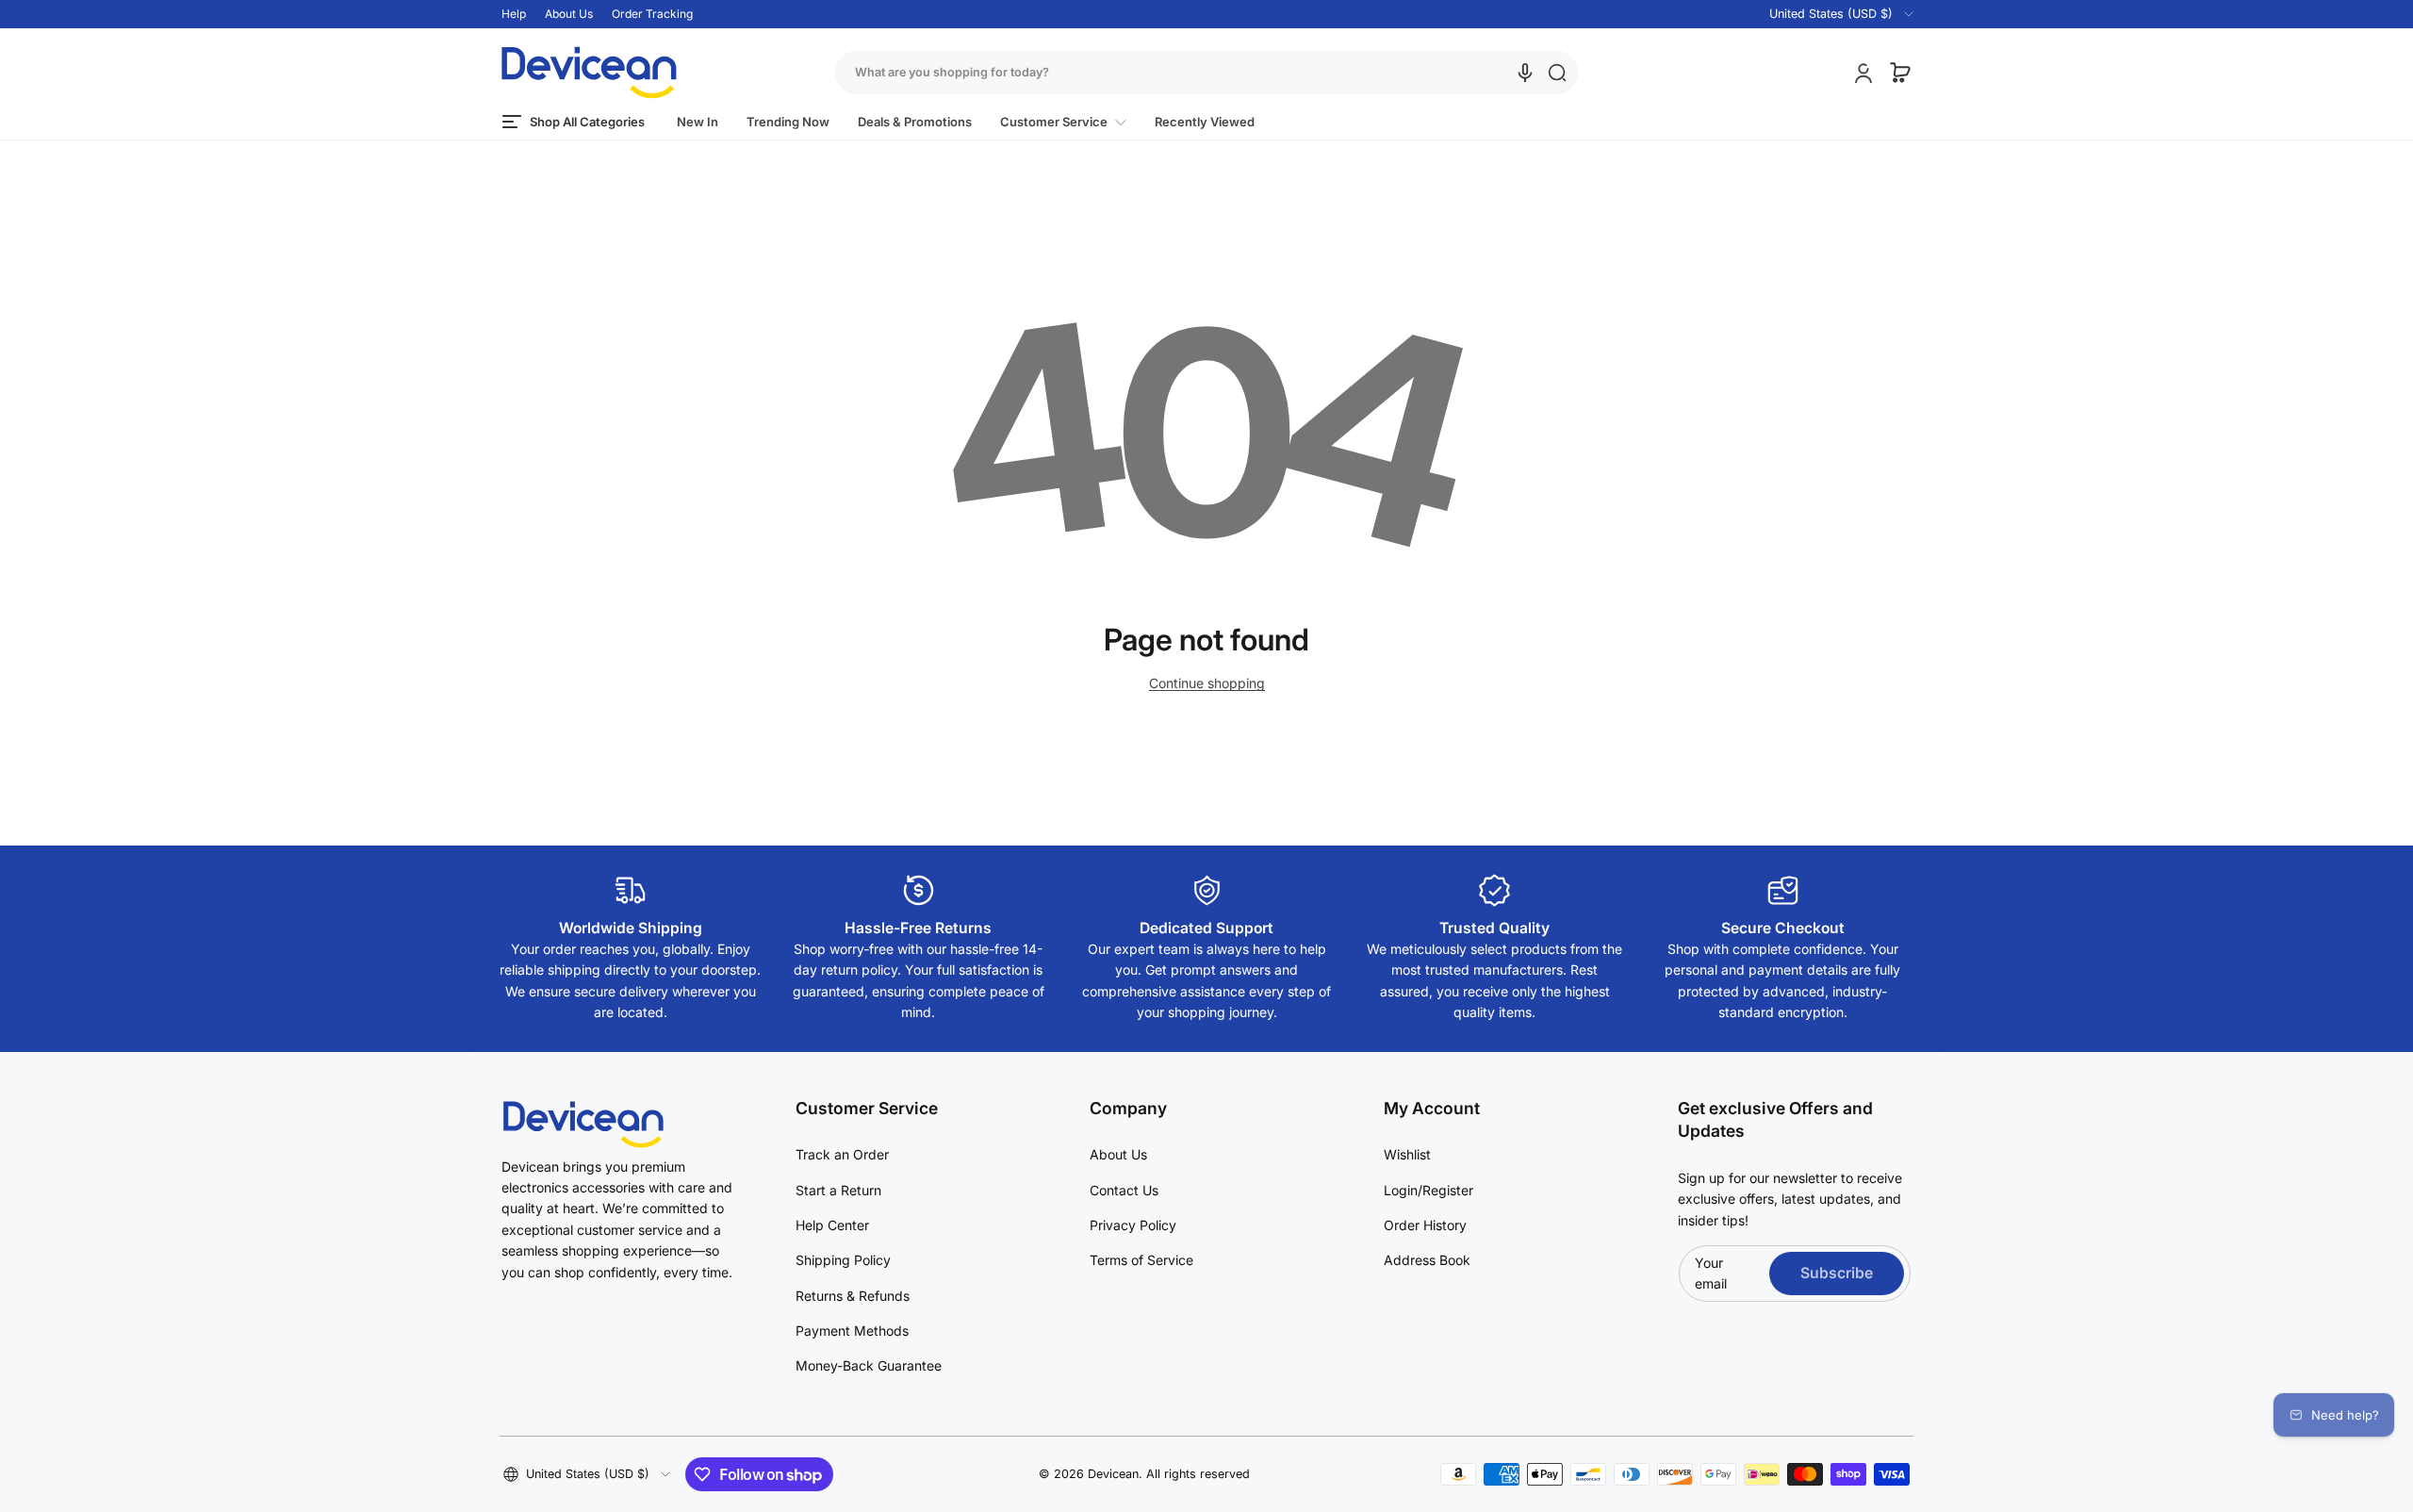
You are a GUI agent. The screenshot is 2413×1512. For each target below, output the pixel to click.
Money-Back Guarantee (869, 1365)
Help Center (832, 1225)
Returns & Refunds (853, 1296)
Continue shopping (1207, 683)
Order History (1425, 1225)
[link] (1063, 122)
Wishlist (1407, 1154)
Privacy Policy (1133, 1225)
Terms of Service (1141, 1260)
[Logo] (589, 73)
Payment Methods (852, 1331)
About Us (569, 14)
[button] (1830, 14)
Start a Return (838, 1190)
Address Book (1427, 1260)
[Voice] (1525, 73)
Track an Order (842, 1154)
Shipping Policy (843, 1260)
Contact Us (1124, 1190)
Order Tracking (652, 14)
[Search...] (1557, 73)
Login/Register (1428, 1190)
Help (514, 14)
